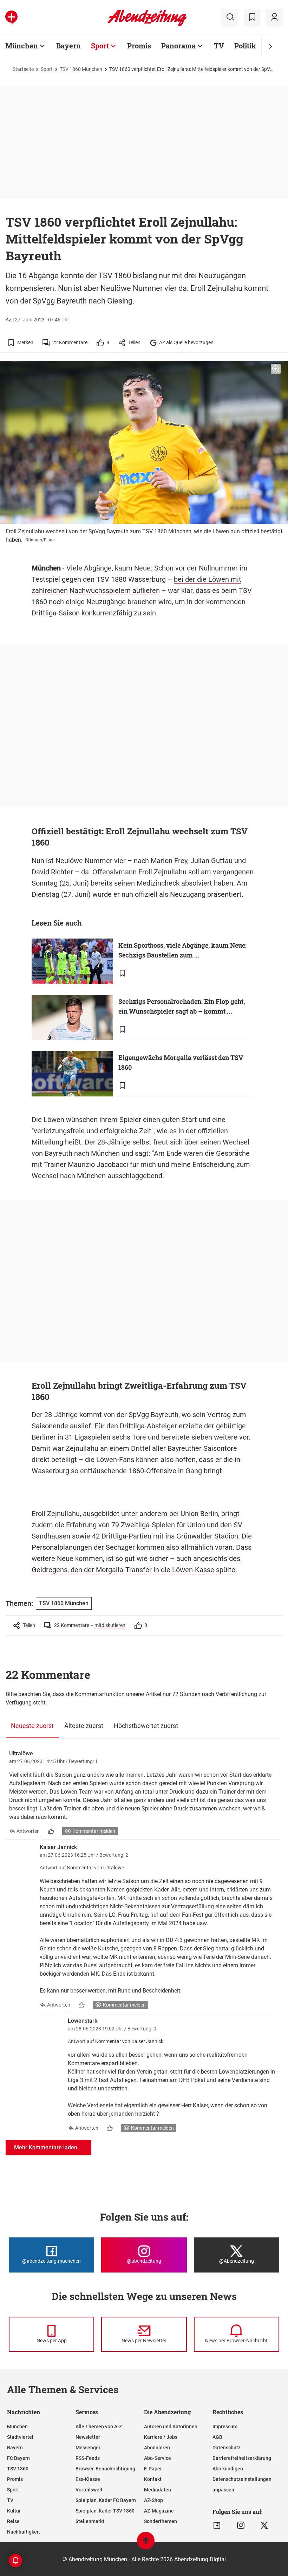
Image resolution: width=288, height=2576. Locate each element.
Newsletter (88, 2437)
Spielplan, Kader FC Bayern (106, 2500)
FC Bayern (18, 2458)
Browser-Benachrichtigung (105, 2469)
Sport (100, 46)
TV (219, 46)
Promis (139, 46)
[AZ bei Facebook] (217, 2525)
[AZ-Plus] (11, 17)
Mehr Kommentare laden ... (48, 2147)
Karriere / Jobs (161, 2437)
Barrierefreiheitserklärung (242, 2458)
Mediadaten (158, 2490)
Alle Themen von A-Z (99, 2427)
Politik (245, 46)
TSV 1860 (18, 2469)
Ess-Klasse (88, 2479)
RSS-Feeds (88, 2458)
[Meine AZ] (274, 17)
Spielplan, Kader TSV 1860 (105, 2511)
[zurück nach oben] (146, 2544)
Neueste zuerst (32, 1726)
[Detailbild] (276, 369)
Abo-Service (158, 2458)
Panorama (178, 46)
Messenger (88, 2448)
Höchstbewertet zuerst (146, 1726)
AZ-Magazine (159, 2511)
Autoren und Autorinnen (171, 2427)
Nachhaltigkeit (24, 2532)
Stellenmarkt (90, 2521)
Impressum (225, 2427)
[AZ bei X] (264, 2525)
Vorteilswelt (89, 2490)
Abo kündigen (228, 2469)
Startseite (23, 69)
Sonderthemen (161, 2521)
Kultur (14, 2511)
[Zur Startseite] (147, 25)
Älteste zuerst (84, 1726)
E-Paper (153, 2469)
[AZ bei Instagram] (241, 2525)
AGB (217, 2437)
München (22, 46)
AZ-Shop (153, 2500)
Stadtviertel (20, 2437)
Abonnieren (157, 2448)
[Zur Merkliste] (252, 17)
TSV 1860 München (81, 69)
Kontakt (153, 2479)
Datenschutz (227, 2448)
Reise (13, 2521)
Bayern (68, 46)
